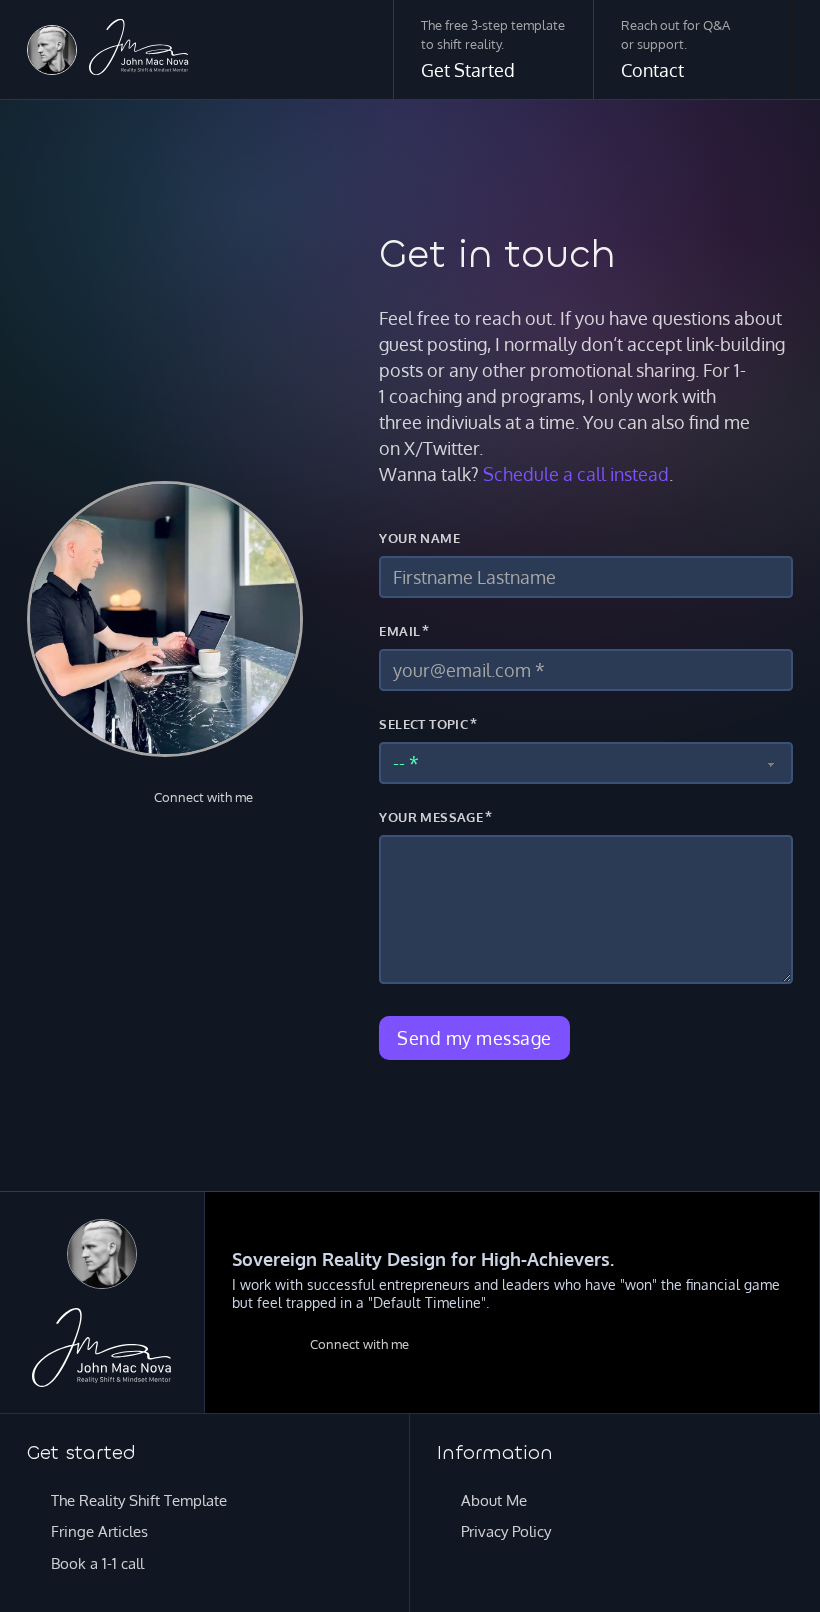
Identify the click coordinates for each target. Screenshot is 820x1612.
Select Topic (423, 724)
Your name (419, 538)
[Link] (52, 50)
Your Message (431, 817)
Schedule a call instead (576, 474)
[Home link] (139, 50)
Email (399, 631)
